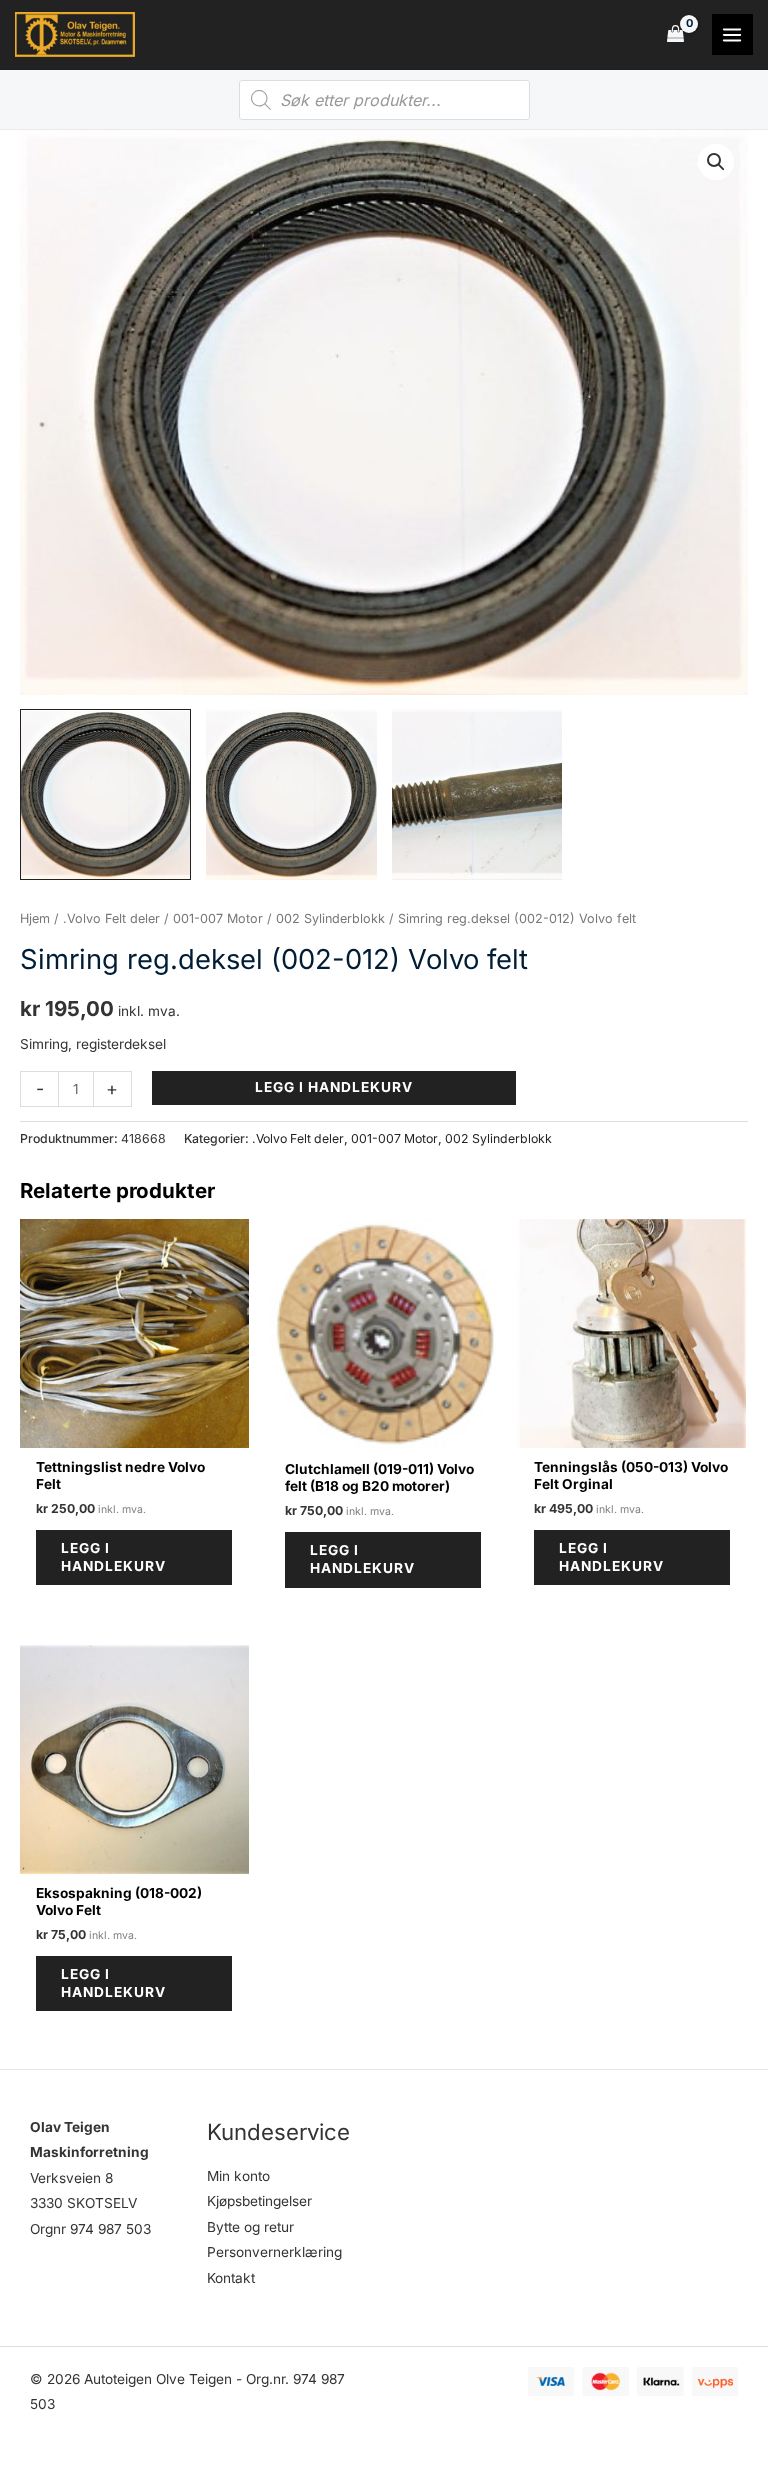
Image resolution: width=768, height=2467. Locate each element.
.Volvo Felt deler (111, 918)
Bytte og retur (250, 2227)
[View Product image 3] (477, 794)
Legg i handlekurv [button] (113, 1557)
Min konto (238, 2176)
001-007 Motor (218, 918)
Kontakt (231, 2278)
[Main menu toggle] (732, 34)
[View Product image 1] (105, 794)
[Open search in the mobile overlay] (384, 100)
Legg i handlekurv (334, 1087)
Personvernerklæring (274, 2252)
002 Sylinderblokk (330, 918)
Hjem (35, 918)
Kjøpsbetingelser (259, 2201)
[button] (716, 162)
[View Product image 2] (291, 794)
